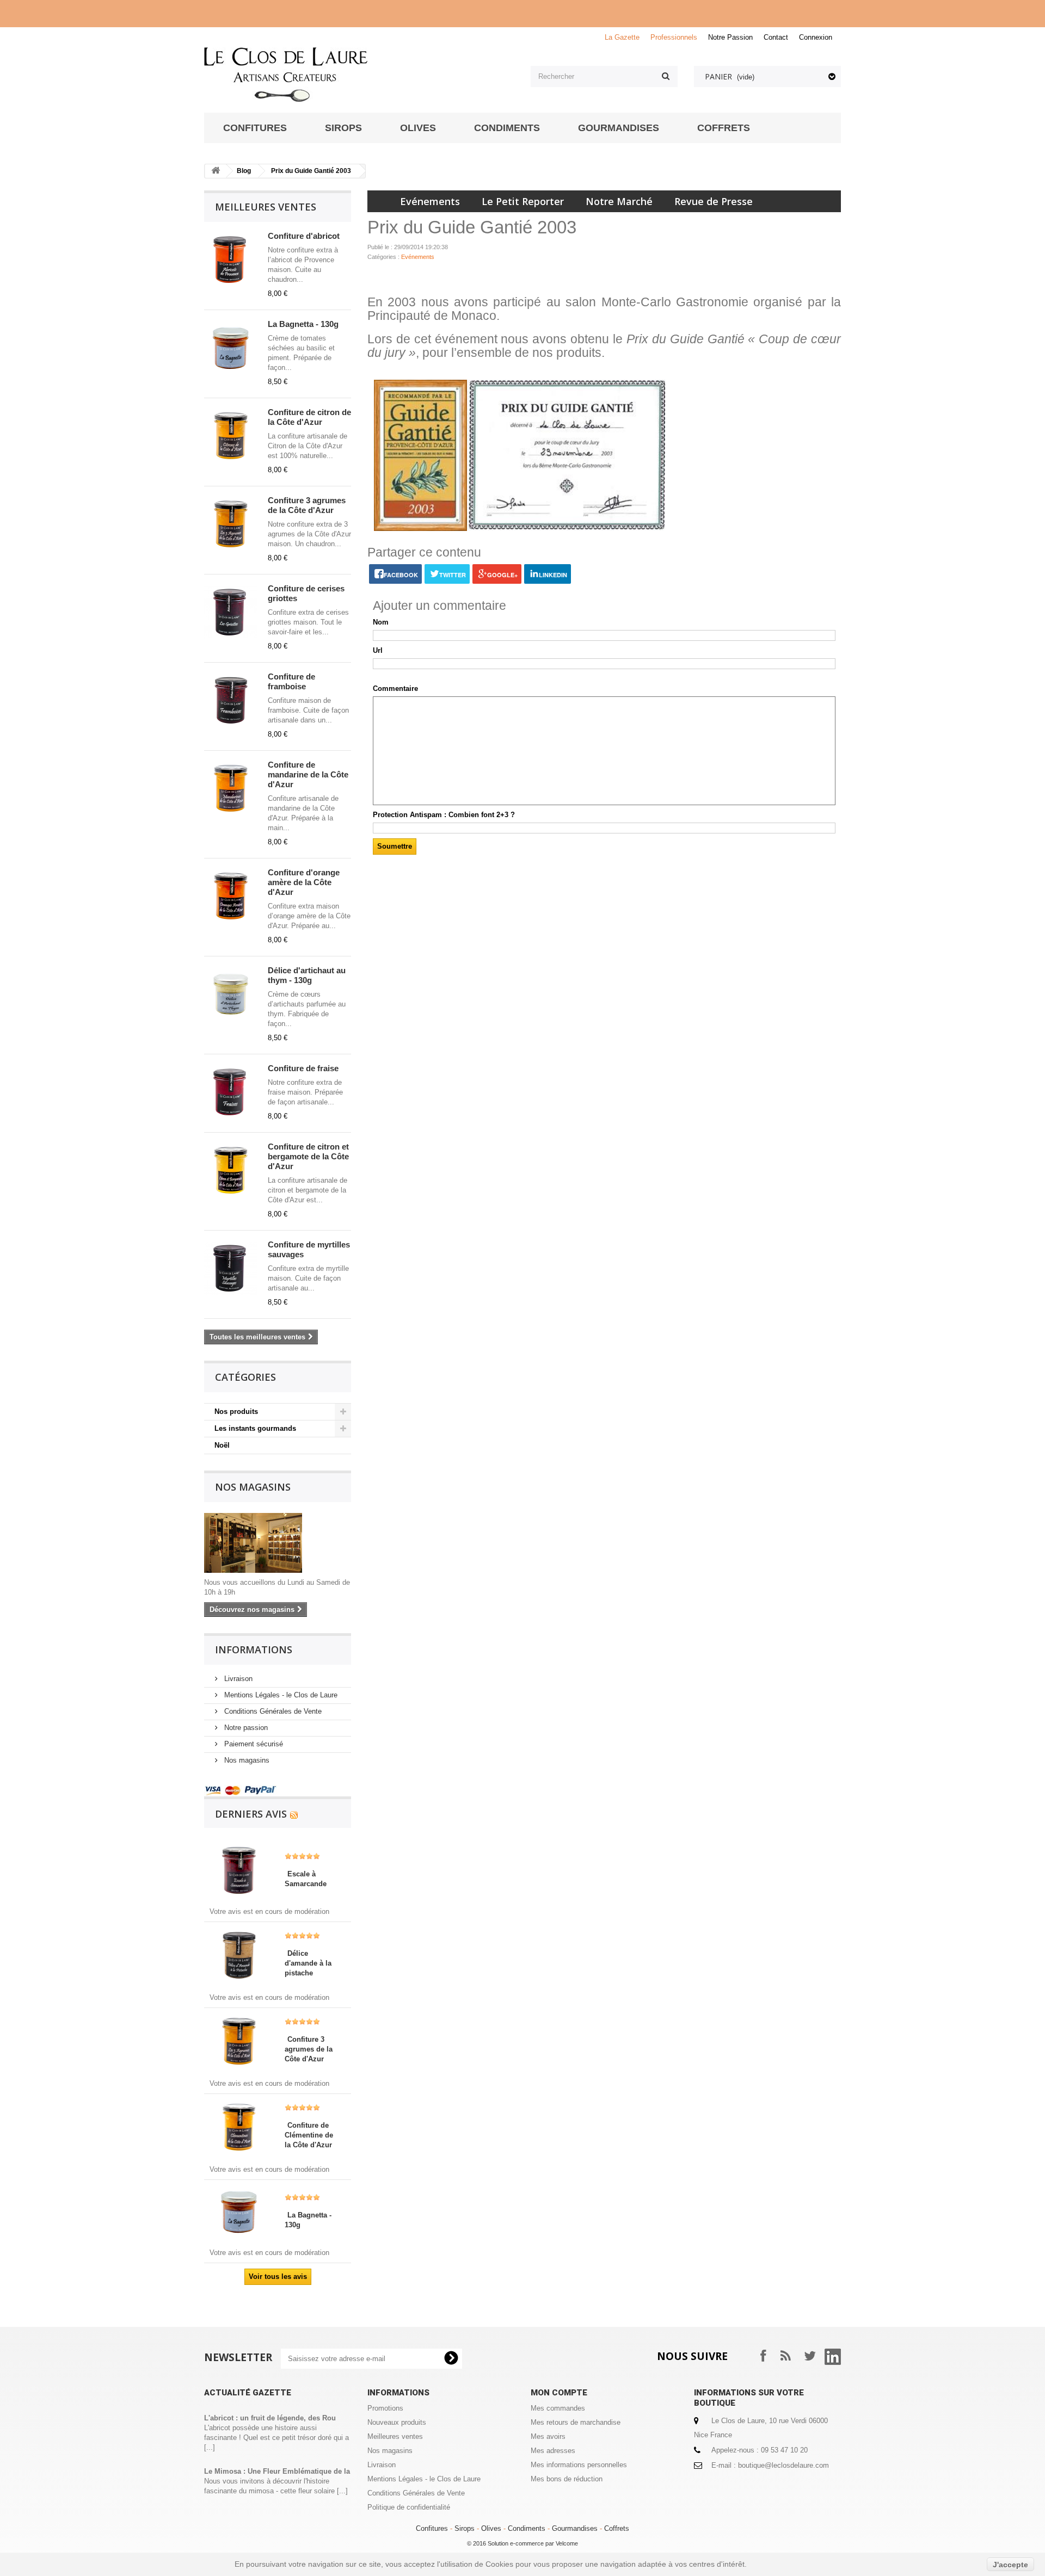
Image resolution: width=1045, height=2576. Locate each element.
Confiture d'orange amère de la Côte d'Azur (304, 882)
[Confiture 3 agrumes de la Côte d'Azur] (231, 524)
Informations (254, 1650)
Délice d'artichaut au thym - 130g (307, 975)
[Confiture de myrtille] (231, 1268)
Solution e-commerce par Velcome (533, 2543)
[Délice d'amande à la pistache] (239, 1954)
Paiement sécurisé (253, 1744)
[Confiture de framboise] (231, 700)
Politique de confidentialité (409, 2507)
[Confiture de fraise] (231, 1092)
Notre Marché (619, 201)
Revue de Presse (714, 201)
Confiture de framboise (291, 681)
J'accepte (1010, 2565)
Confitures (432, 2528)
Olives (491, 2528)
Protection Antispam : (444, 815)
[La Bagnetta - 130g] (239, 2211)
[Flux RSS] (294, 1814)
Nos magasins (253, 1487)
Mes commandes (558, 2408)
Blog (244, 171)
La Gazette (622, 37)
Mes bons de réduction (567, 2479)
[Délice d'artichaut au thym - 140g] (231, 994)
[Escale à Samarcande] (239, 1870)
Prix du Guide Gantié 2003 (311, 171)
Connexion (816, 37)
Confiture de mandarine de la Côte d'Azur (308, 774)
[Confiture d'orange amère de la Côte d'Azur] (231, 896)
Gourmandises (575, 2528)
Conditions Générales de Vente (272, 1711)
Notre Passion (730, 37)
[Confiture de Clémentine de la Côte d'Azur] (239, 2126)
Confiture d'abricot (304, 236)
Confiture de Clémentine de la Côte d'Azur (309, 2135)
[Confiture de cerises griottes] (231, 612)
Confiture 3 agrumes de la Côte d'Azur (307, 505)
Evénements (430, 201)
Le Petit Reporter (523, 201)
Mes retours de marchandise (576, 2422)
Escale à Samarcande (306, 1879)
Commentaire (395, 688)
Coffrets (617, 2528)
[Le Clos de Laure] (359, 75)
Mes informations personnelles (579, 2465)
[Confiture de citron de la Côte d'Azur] (231, 436)
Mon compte (559, 2393)
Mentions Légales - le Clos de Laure (280, 1695)
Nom (381, 622)
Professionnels (674, 37)
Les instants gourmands (255, 1428)
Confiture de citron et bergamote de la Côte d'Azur (308, 1156)
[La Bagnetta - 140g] (231, 348)
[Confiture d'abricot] (231, 260)
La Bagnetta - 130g (303, 324)
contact (776, 37)
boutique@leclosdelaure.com (783, 2465)
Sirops (465, 2528)
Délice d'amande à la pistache (308, 1963)
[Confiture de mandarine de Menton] (231, 788)
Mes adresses (553, 2451)
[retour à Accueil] (216, 171)
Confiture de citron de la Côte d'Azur (309, 417)
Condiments (527, 2528)
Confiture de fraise (303, 1068)
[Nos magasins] (278, 1543)
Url (378, 650)
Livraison (237, 1679)
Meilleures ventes (266, 207)
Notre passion (245, 1728)
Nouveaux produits (397, 2422)
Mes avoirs (548, 2436)
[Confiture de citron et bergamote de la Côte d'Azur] (231, 1170)
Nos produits (236, 1411)
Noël (222, 1445)
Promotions (385, 2408)
